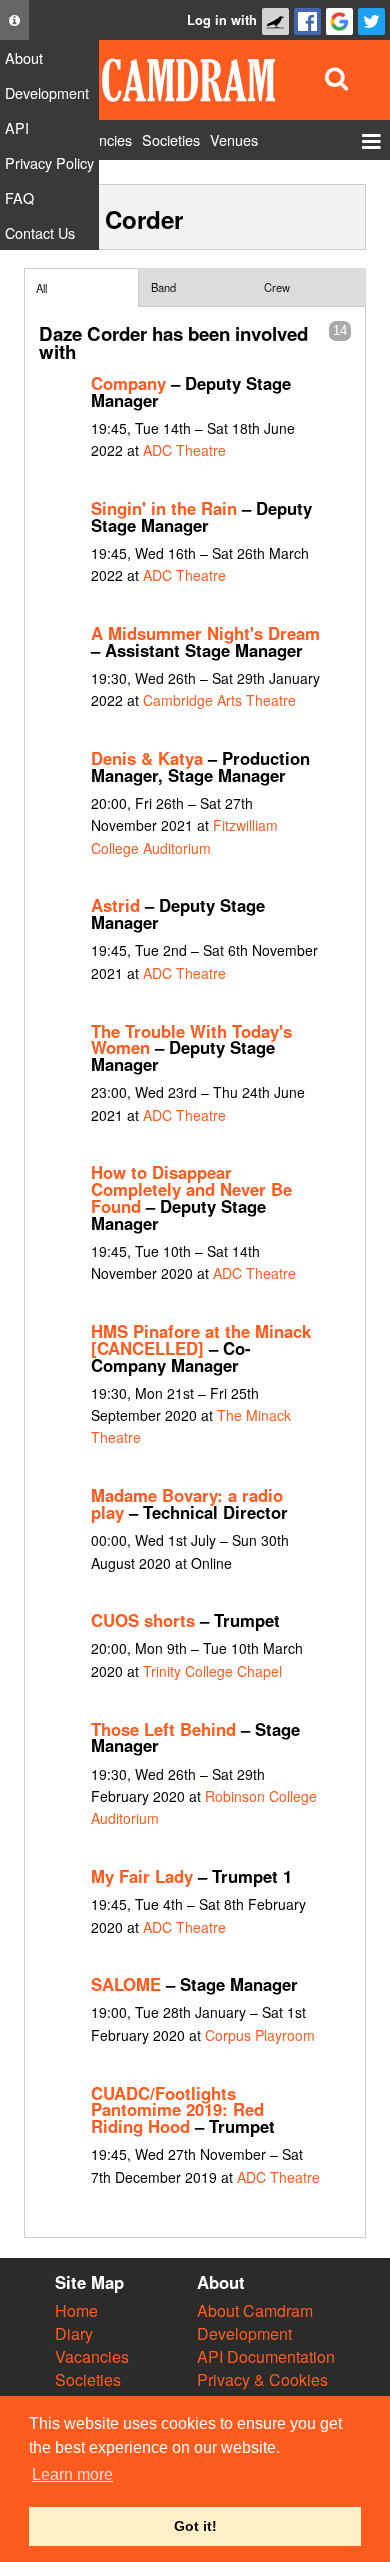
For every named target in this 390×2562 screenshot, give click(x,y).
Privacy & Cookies (262, 2379)
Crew (277, 287)
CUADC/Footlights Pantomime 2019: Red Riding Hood (177, 2110)
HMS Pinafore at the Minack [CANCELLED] (201, 1339)
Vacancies (92, 2356)
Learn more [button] (72, 2474)
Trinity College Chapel (212, 1671)
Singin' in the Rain (164, 508)
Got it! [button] (195, 2526)
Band (163, 287)
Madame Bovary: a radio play (187, 1503)
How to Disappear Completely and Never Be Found (191, 1189)
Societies (88, 2379)
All (41, 288)
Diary (74, 2333)
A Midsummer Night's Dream (205, 633)
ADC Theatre (184, 450)
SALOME (126, 1984)
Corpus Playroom (260, 2035)
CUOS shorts (143, 1620)
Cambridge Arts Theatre (219, 700)
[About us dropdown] (14, 20)
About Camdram (255, 2310)
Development (244, 2333)
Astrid (115, 905)
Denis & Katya (147, 758)
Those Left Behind (163, 1729)
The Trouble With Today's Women (191, 1039)
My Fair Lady (142, 1876)
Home (76, 2310)
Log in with (222, 20)
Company (128, 383)
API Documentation (266, 2356)
